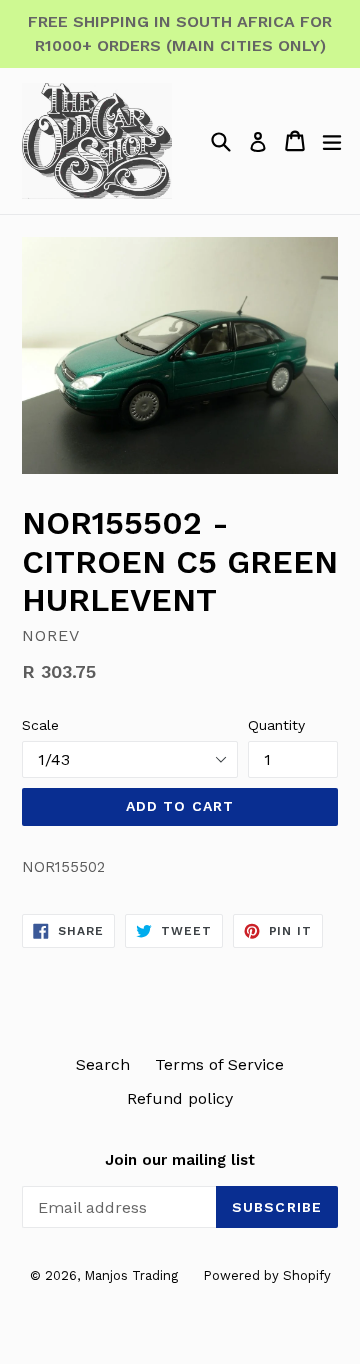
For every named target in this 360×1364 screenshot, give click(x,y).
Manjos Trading (131, 1275)
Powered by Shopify (267, 1275)
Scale (40, 725)
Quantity (276, 725)
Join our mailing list (180, 1160)
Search (103, 1064)
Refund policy (180, 1098)
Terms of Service (219, 1064)
